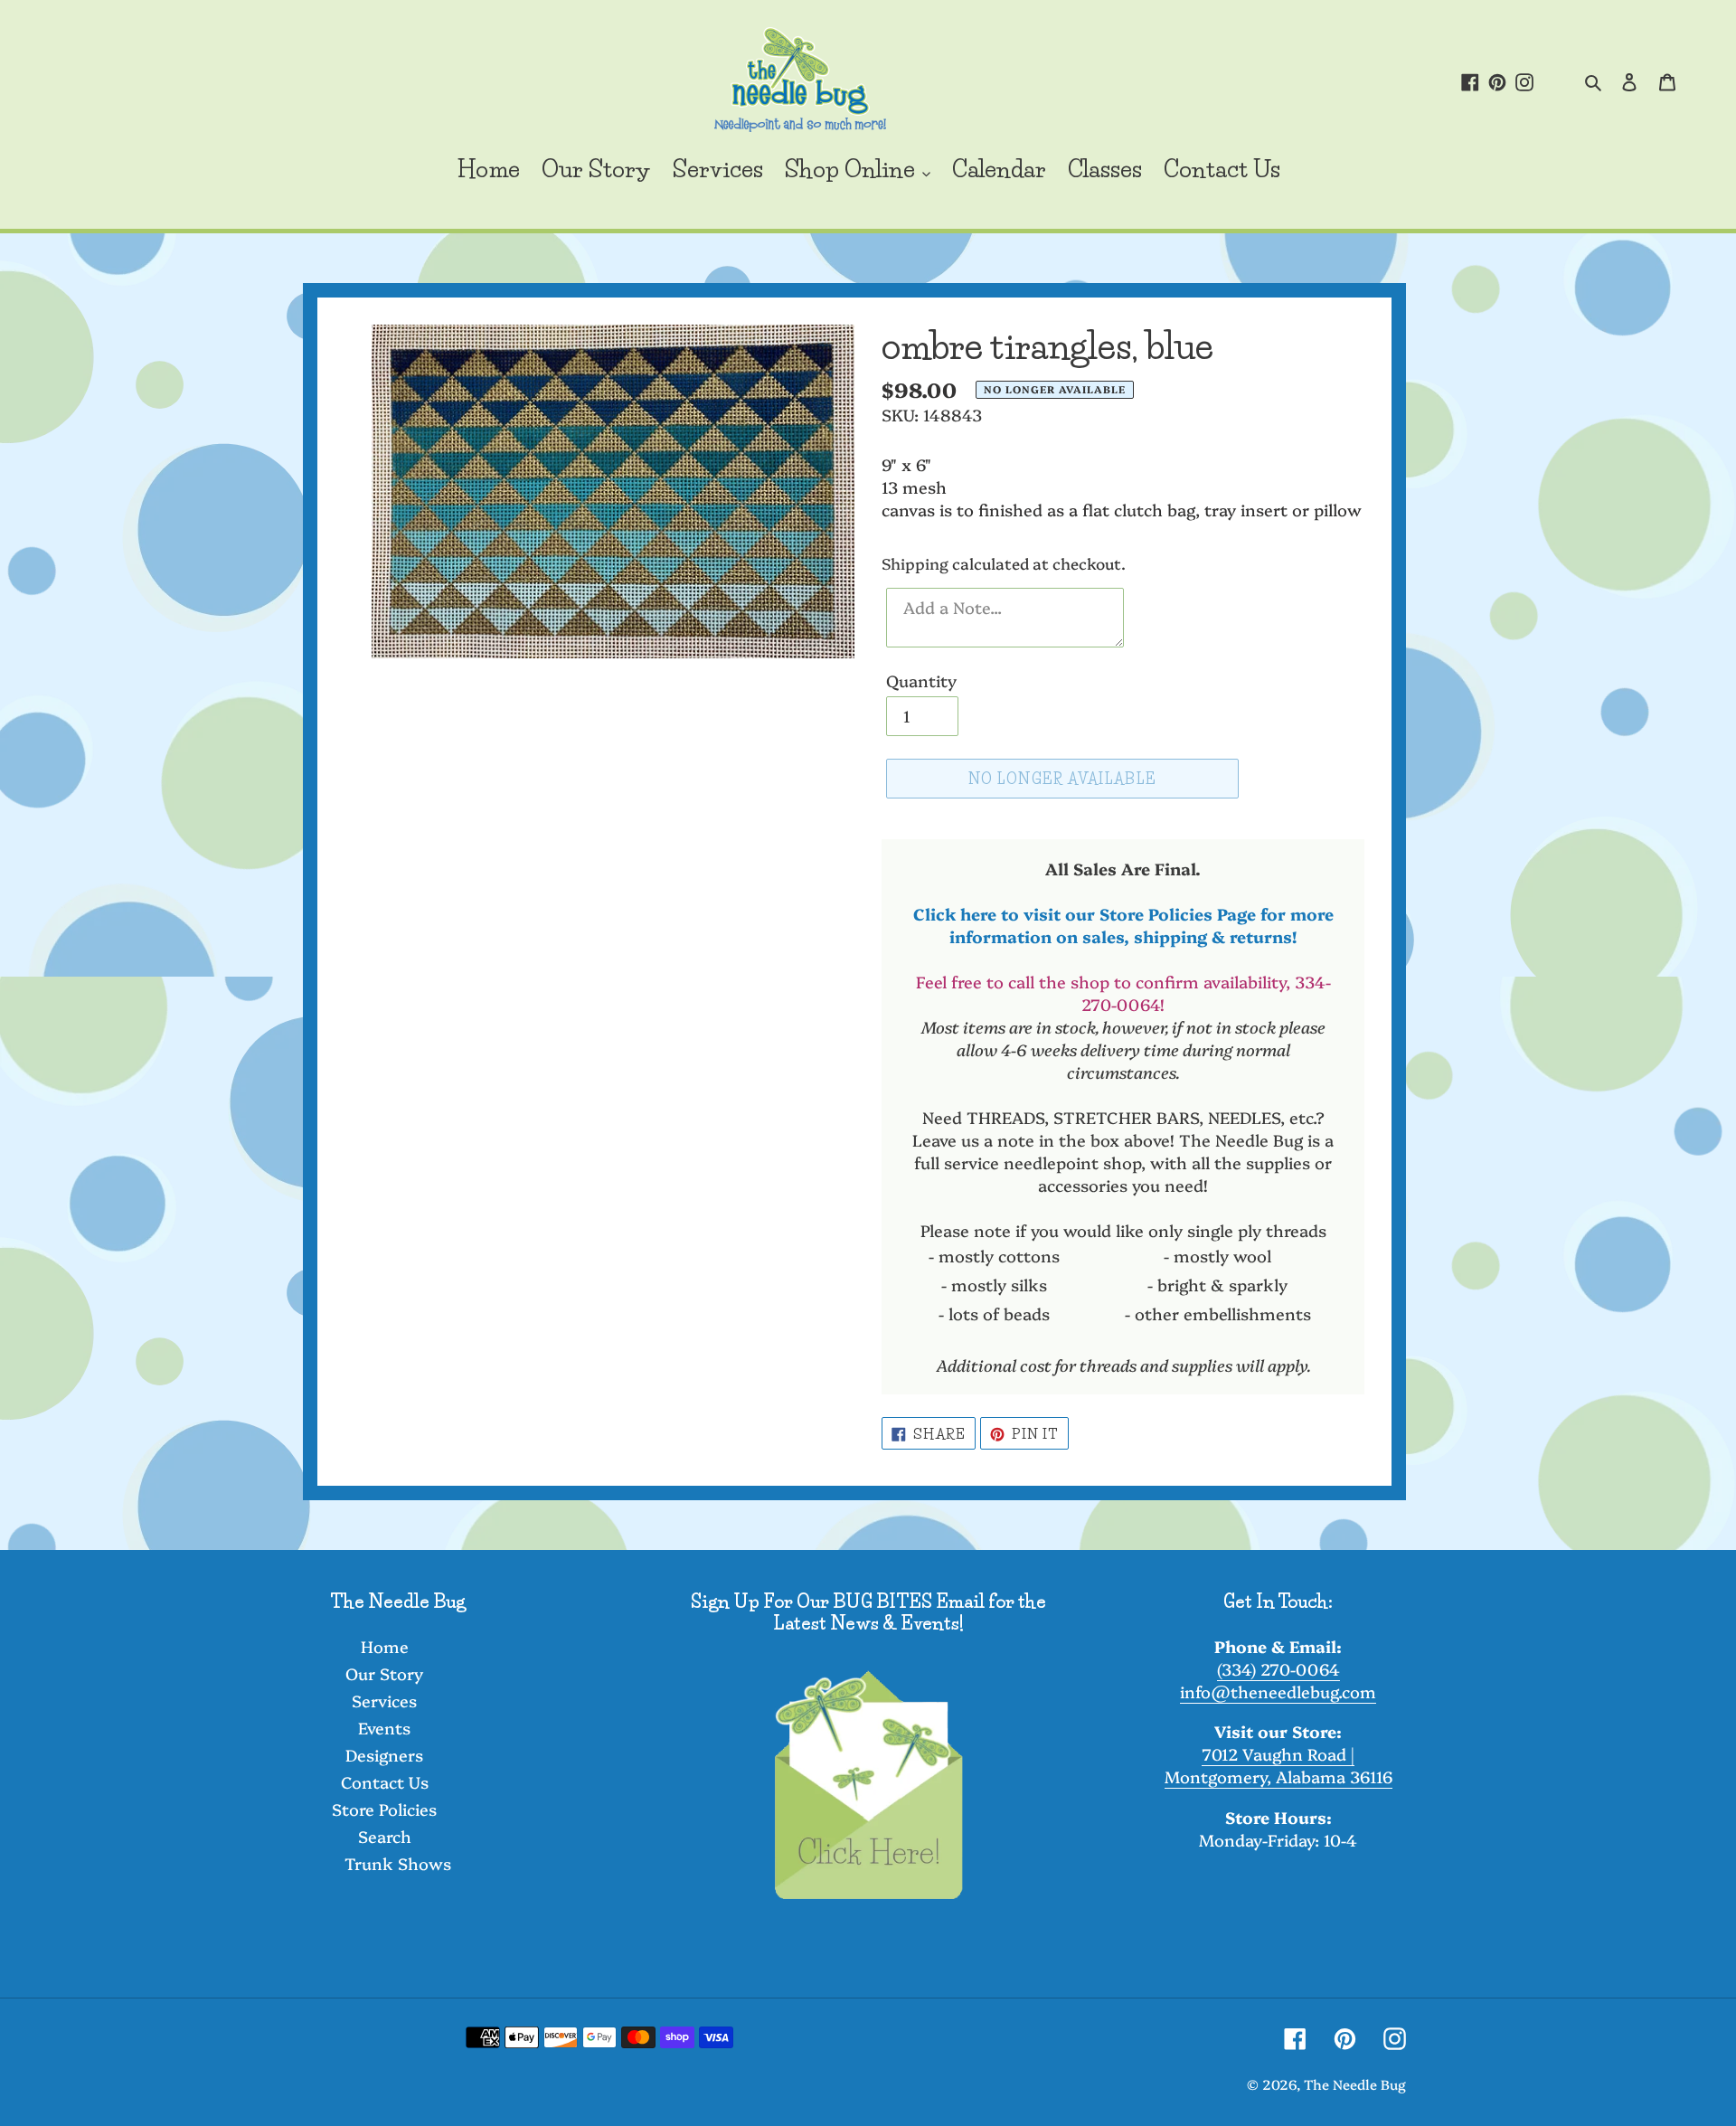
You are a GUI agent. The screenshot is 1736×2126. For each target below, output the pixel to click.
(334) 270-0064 (1278, 1669)
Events (384, 1728)
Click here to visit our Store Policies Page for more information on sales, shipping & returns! (1123, 925)
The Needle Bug (1355, 2084)
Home (385, 1646)
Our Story (384, 1673)
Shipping (915, 563)
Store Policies (384, 1809)
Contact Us (385, 1782)
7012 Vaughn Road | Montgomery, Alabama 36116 (1278, 1765)
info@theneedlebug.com (1278, 1691)
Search (385, 1836)
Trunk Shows (398, 1863)
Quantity (921, 680)
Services (384, 1701)
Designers (384, 1755)
